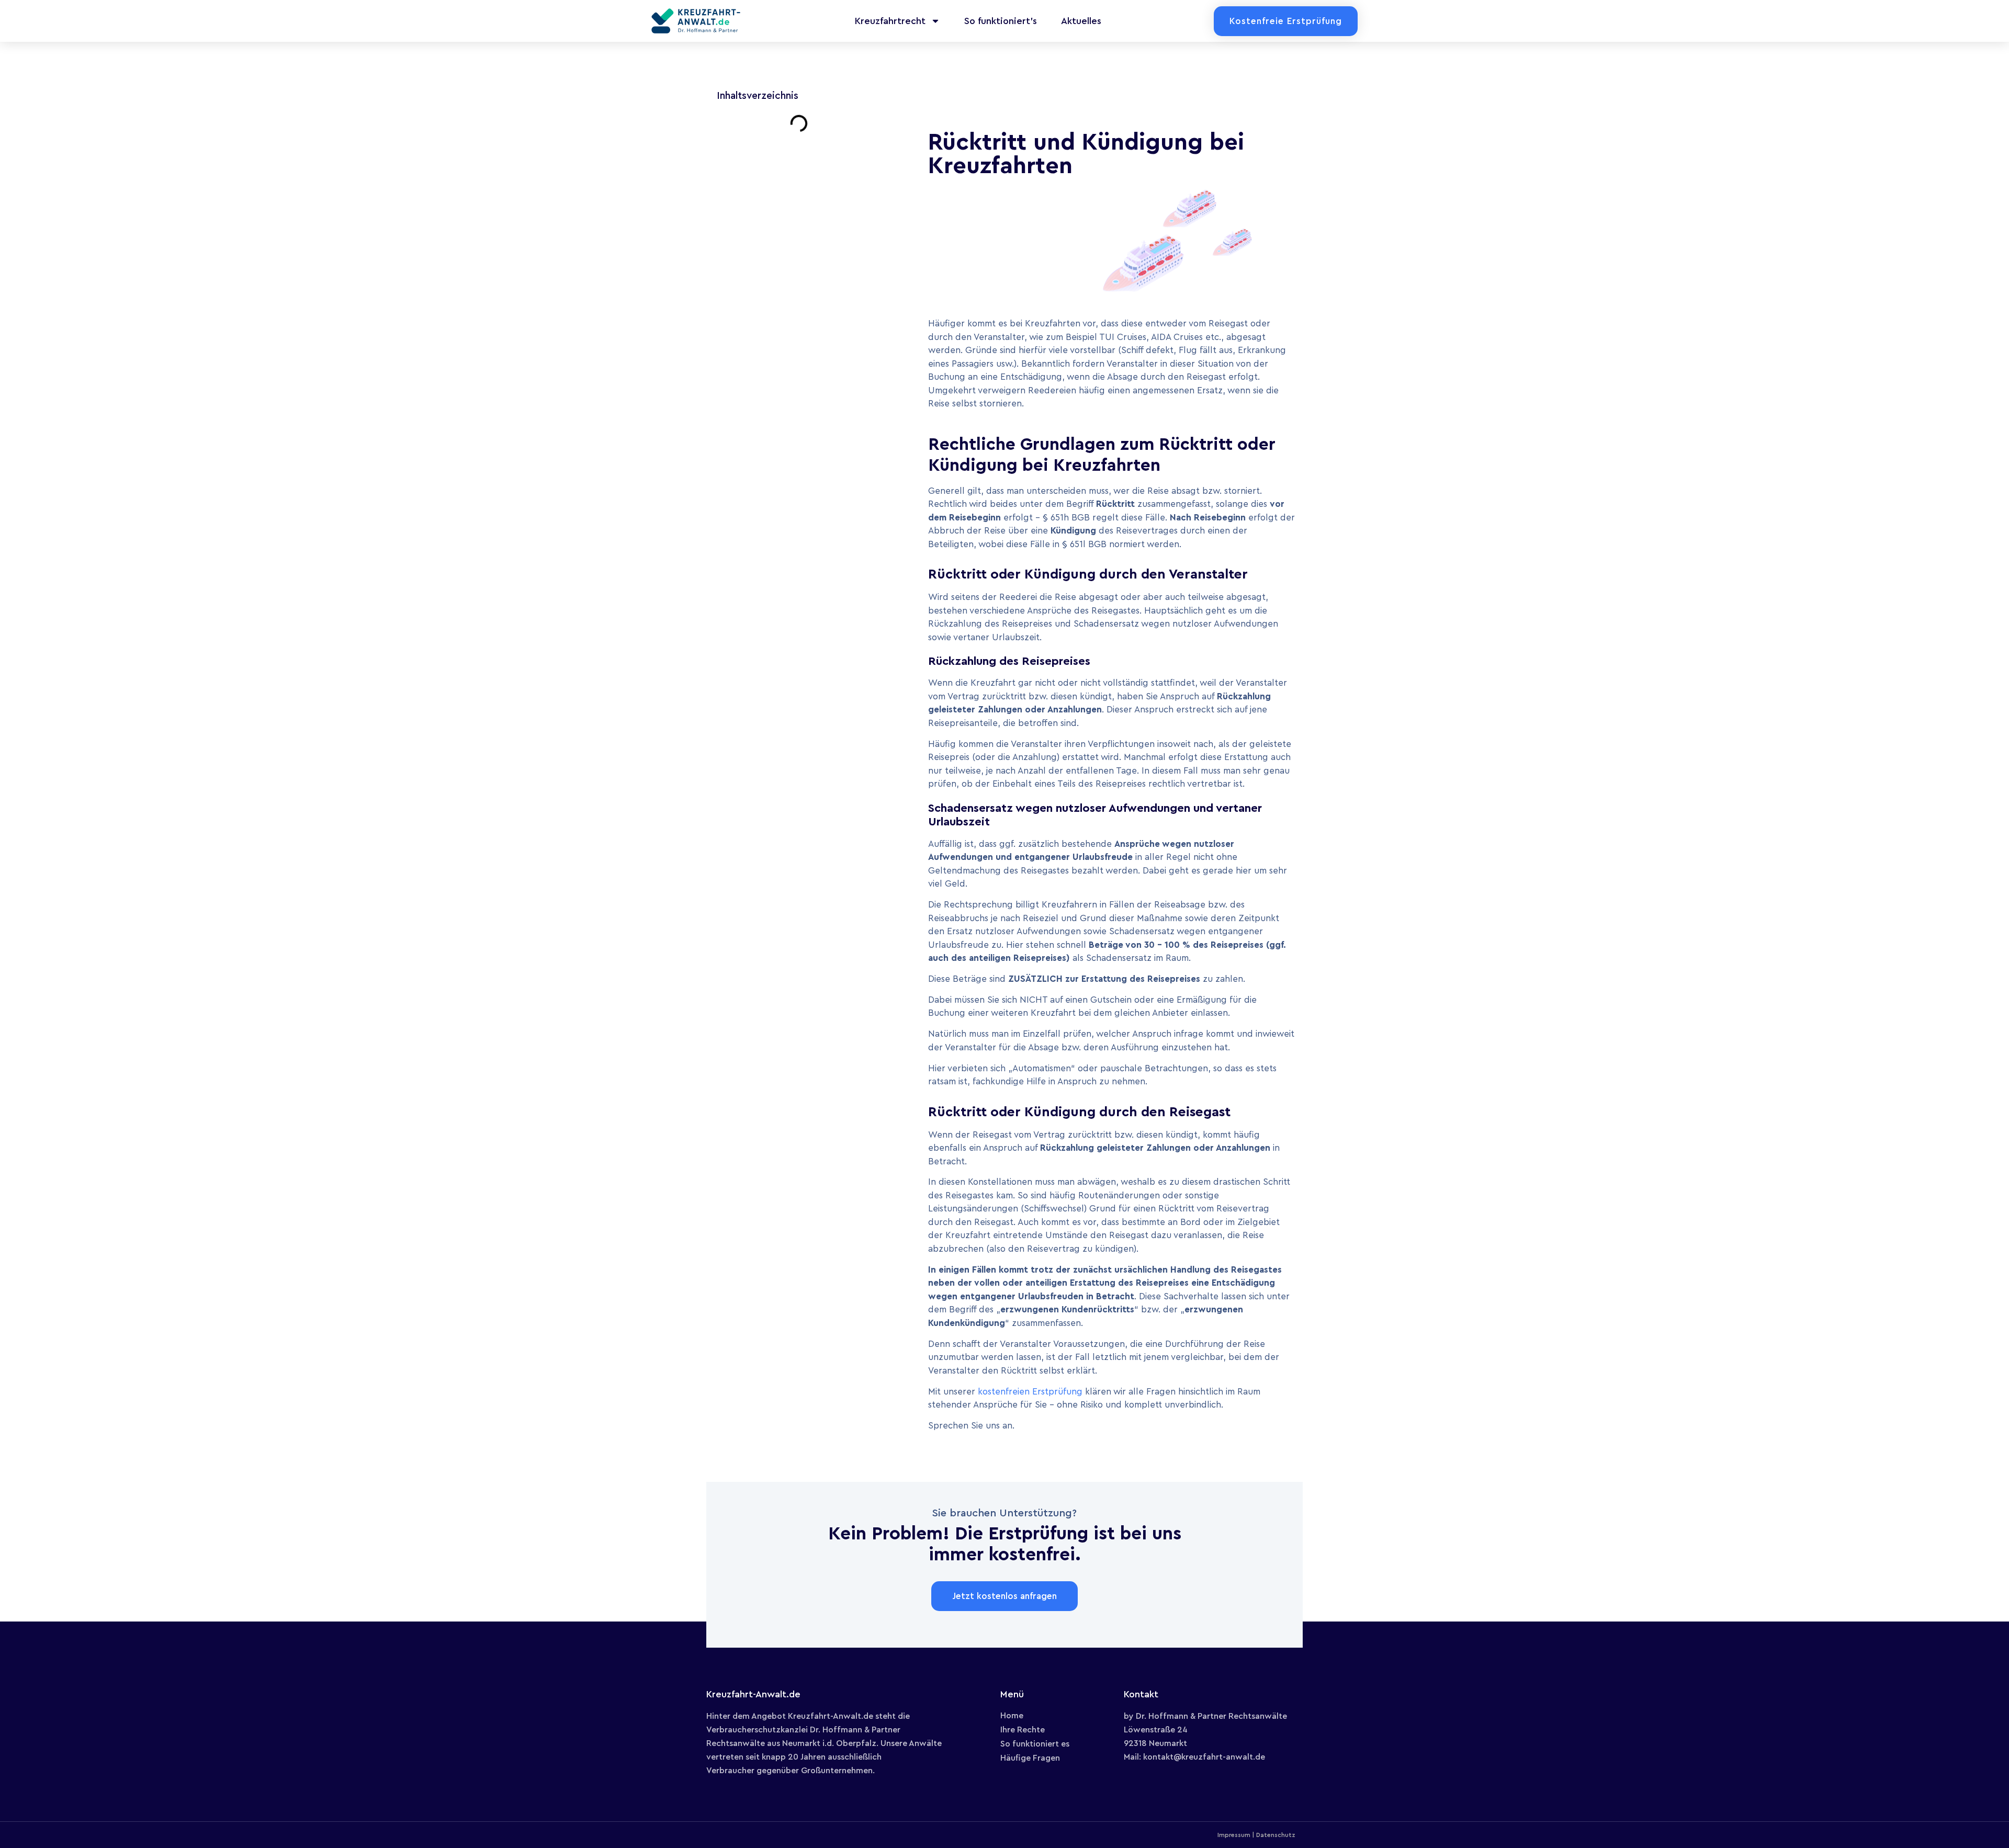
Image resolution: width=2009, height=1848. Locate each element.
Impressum (1234, 1835)
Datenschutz (1276, 1835)
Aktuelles (1081, 21)
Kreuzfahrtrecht (890, 21)
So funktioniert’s (1001, 21)
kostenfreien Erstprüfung (1030, 1392)
